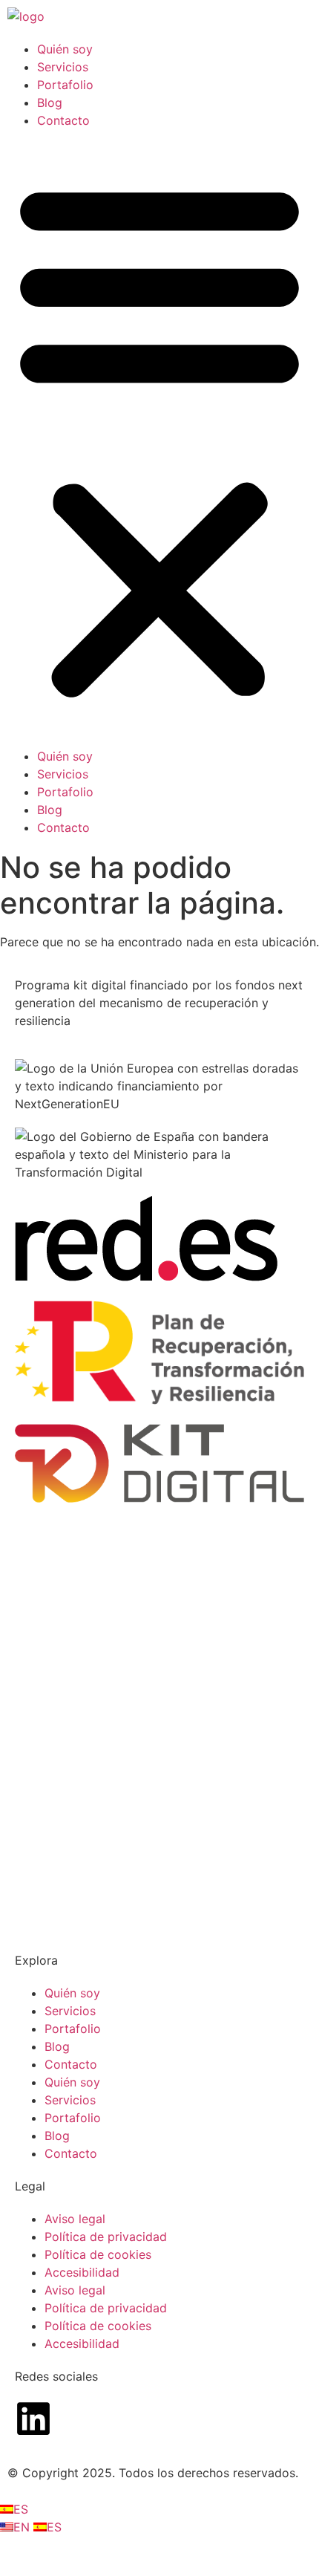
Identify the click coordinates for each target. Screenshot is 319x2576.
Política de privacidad (106, 2237)
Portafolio (65, 85)
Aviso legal (75, 2219)
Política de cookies (98, 2254)
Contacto (63, 120)
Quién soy (65, 49)
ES (21, 2509)
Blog (50, 103)
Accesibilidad (82, 2272)
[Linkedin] (33, 2419)
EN (23, 2527)
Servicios (63, 67)
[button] (159, 438)
